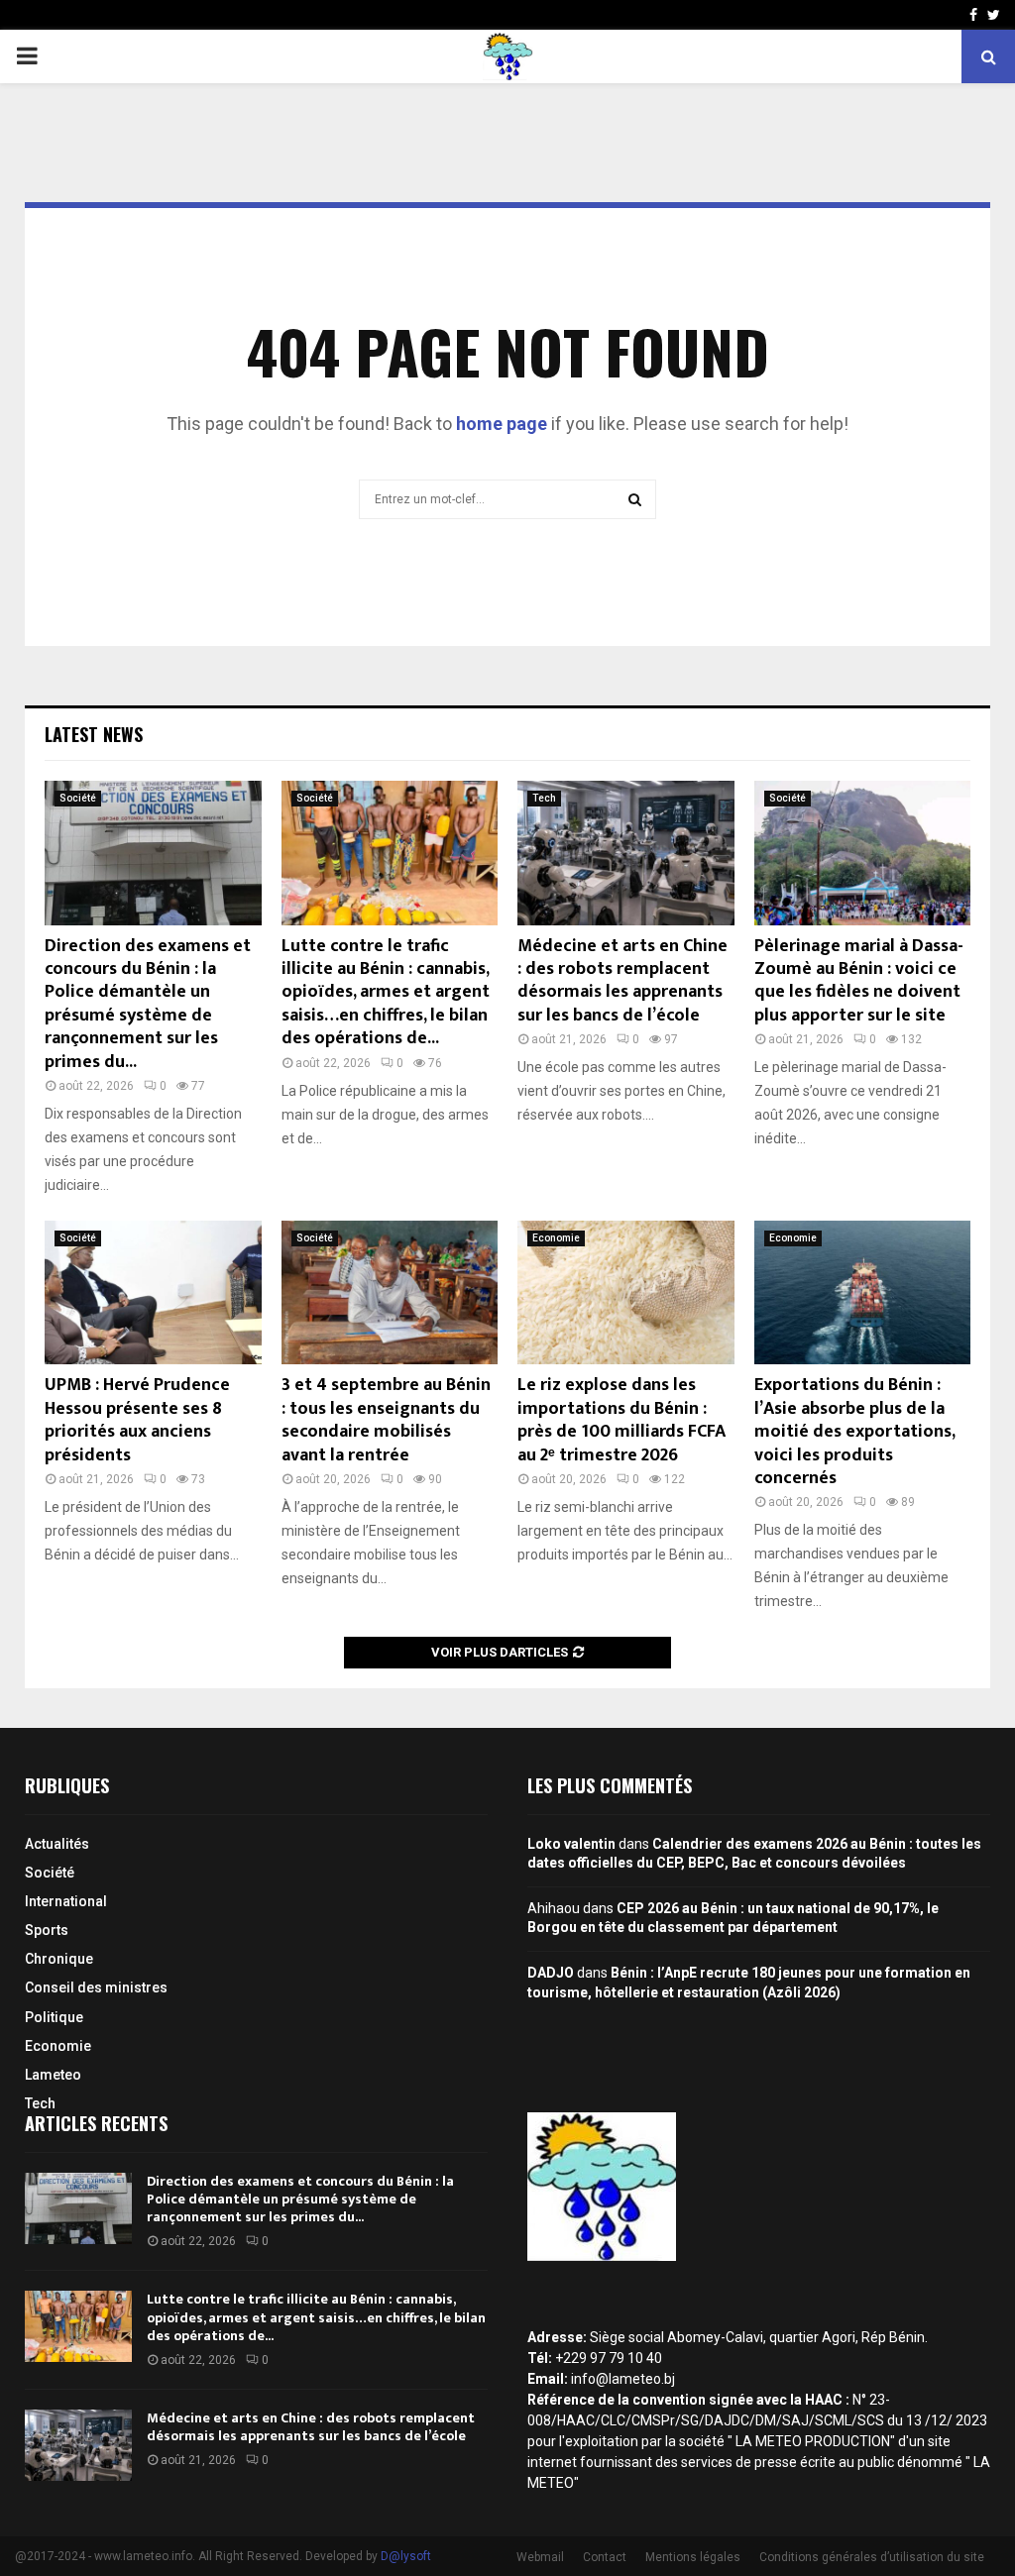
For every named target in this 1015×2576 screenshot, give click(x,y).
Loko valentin (571, 1844)
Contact (605, 2557)
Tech (544, 798)
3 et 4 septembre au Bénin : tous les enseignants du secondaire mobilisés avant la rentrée (386, 1420)
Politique (54, 2017)
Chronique (59, 1959)
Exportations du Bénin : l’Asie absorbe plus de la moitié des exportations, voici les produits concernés (854, 1432)
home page (502, 424)
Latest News (94, 734)
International (66, 1901)
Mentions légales (693, 2557)
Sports (47, 1930)
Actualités (57, 1844)
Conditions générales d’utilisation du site (872, 2557)
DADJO (551, 1973)
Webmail (540, 2557)
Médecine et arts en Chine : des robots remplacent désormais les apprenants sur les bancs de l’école (622, 981)
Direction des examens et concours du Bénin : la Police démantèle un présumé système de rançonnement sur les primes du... (148, 1004)
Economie (556, 1238)
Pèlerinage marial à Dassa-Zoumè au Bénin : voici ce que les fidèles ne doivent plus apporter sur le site (859, 981)
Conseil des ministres (96, 1987)
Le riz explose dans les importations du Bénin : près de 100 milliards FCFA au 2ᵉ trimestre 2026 (621, 1420)
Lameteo (53, 2075)
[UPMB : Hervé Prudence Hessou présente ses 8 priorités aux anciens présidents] (153, 1293)
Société (78, 798)
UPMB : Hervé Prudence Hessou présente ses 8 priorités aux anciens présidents (137, 1420)
